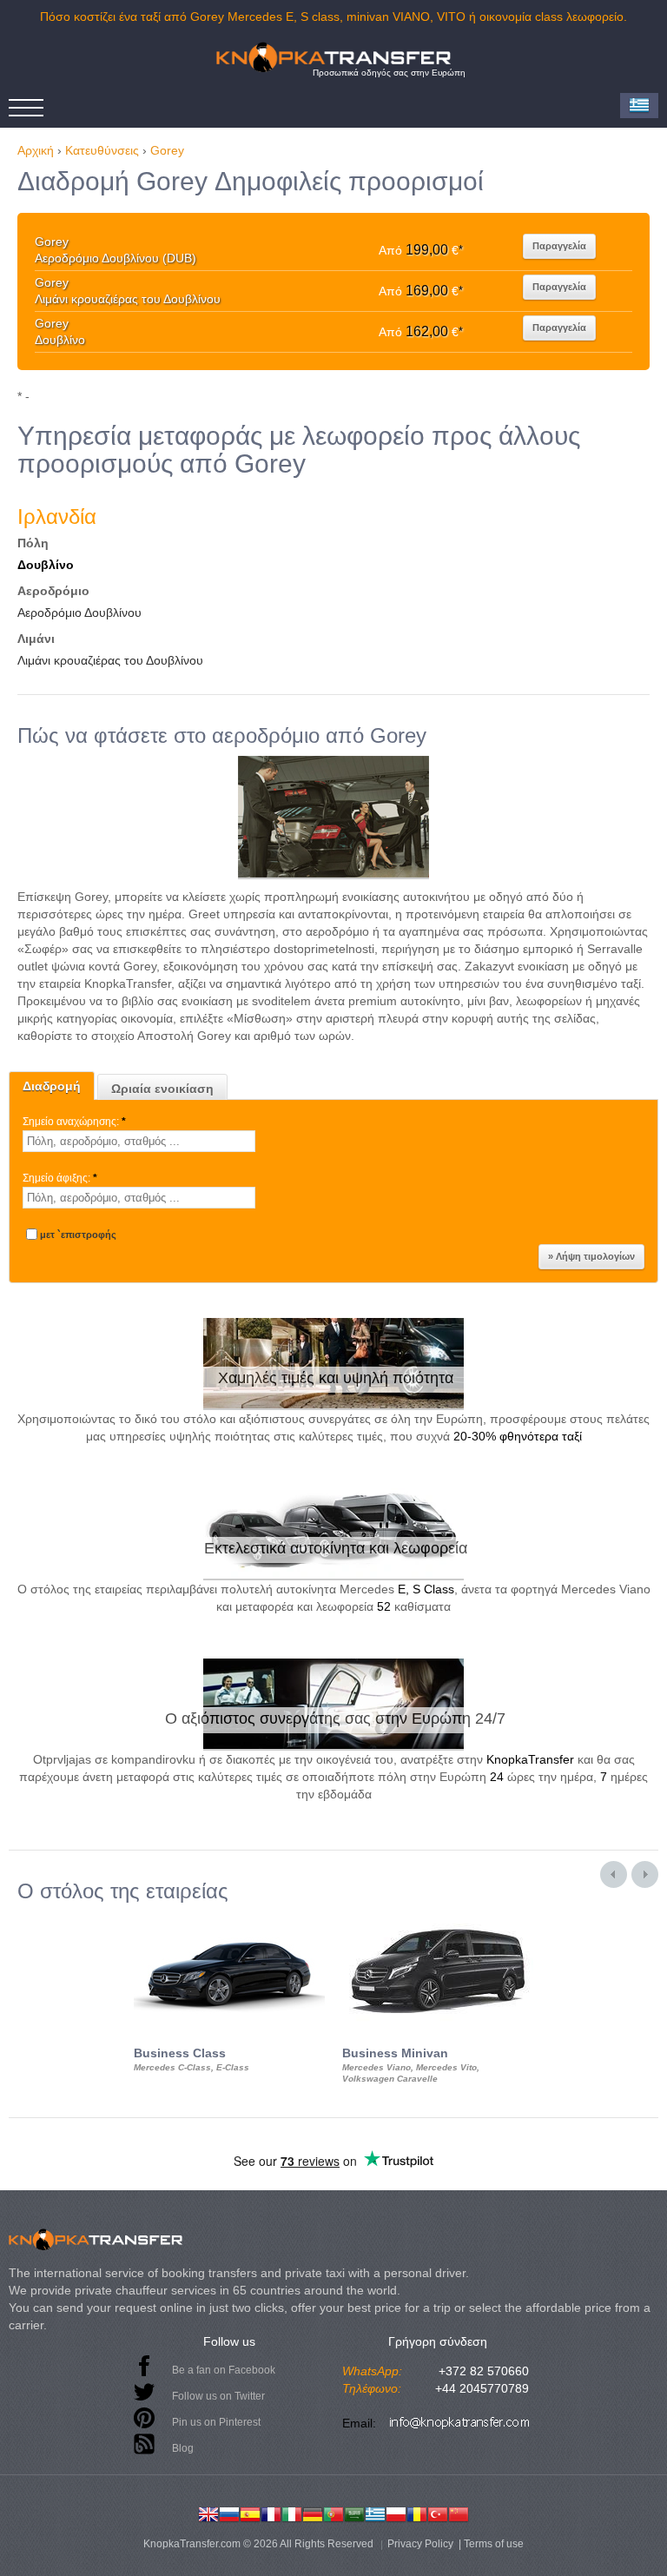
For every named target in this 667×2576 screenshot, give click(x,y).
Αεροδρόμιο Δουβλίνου (79, 613)
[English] (208, 2513)
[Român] (417, 2513)
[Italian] (292, 2513)
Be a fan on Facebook (224, 2370)
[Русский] (229, 2513)
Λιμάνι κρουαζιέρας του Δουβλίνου (110, 660)
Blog (183, 2448)
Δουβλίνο (46, 565)
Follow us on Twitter (218, 2396)
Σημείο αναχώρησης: (74, 1122)
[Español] (250, 2513)
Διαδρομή (52, 1086)
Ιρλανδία (57, 517)
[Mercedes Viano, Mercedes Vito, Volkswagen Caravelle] (438, 1918)
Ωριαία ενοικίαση (162, 1089)
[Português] (333, 2513)
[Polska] (396, 2513)
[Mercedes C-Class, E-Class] (229, 1918)
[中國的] (459, 2513)
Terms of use (494, 2544)
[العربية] (354, 2513)
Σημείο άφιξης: (60, 1178)
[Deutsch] (313, 2513)
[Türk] (438, 2513)
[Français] (271, 2513)
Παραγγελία (559, 246)
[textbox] (139, 1141)
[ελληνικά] (375, 2513)
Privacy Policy (420, 2544)
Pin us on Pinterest (216, 2422)
